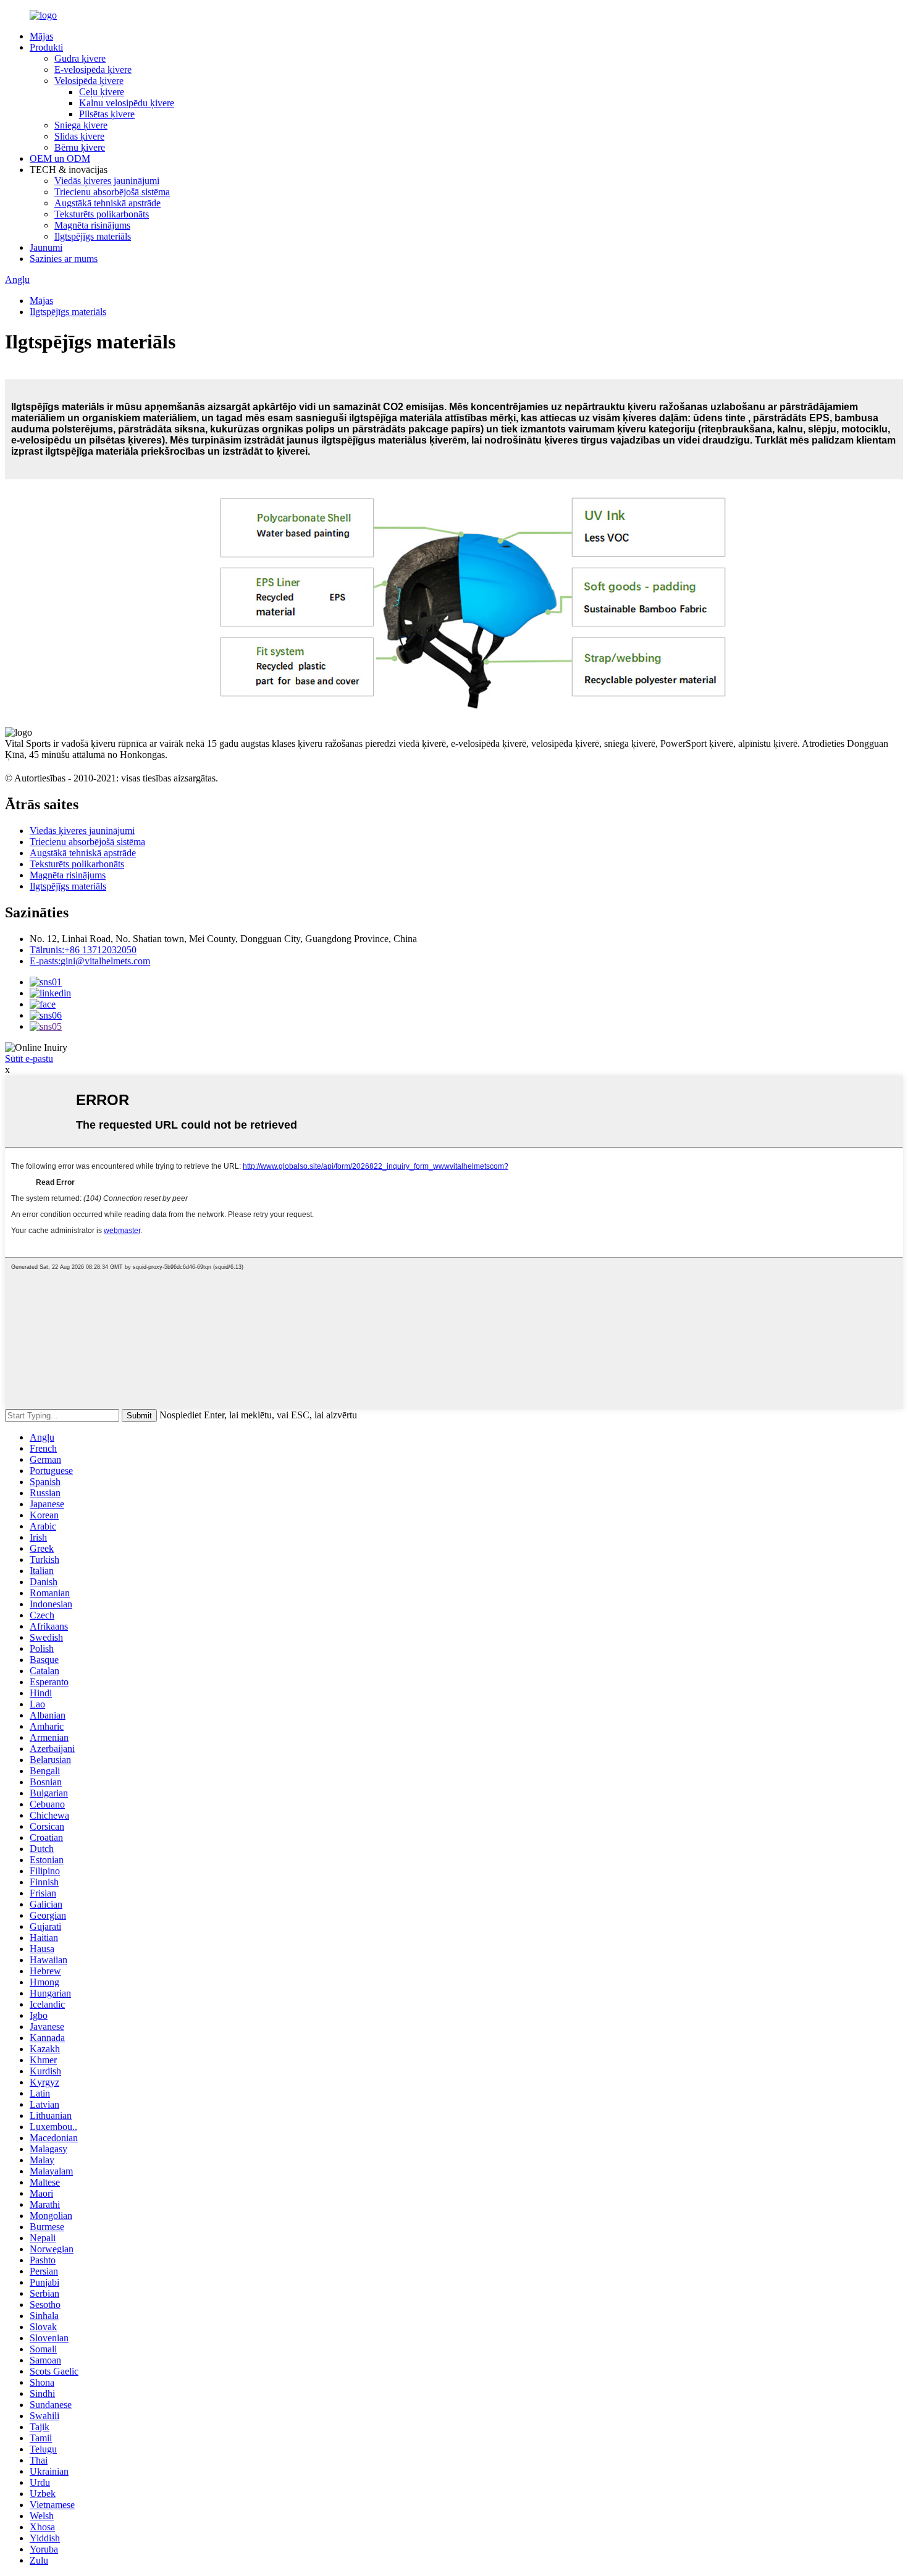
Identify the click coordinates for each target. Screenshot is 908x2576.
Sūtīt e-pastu (29, 1059)
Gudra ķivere (80, 58)
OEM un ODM (60, 158)
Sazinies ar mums (64, 259)
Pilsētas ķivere (107, 114)
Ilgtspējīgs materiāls (93, 236)
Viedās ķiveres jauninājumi (107, 181)
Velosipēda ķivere (89, 81)
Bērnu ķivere (80, 147)
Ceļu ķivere (102, 92)
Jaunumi (46, 247)
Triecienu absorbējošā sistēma (112, 192)
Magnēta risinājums (92, 225)
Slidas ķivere (79, 136)
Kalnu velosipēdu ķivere (127, 103)
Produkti (46, 47)
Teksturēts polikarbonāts (102, 214)
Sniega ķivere (81, 125)
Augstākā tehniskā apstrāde (107, 203)
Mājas (41, 36)
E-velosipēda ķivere (93, 69)
